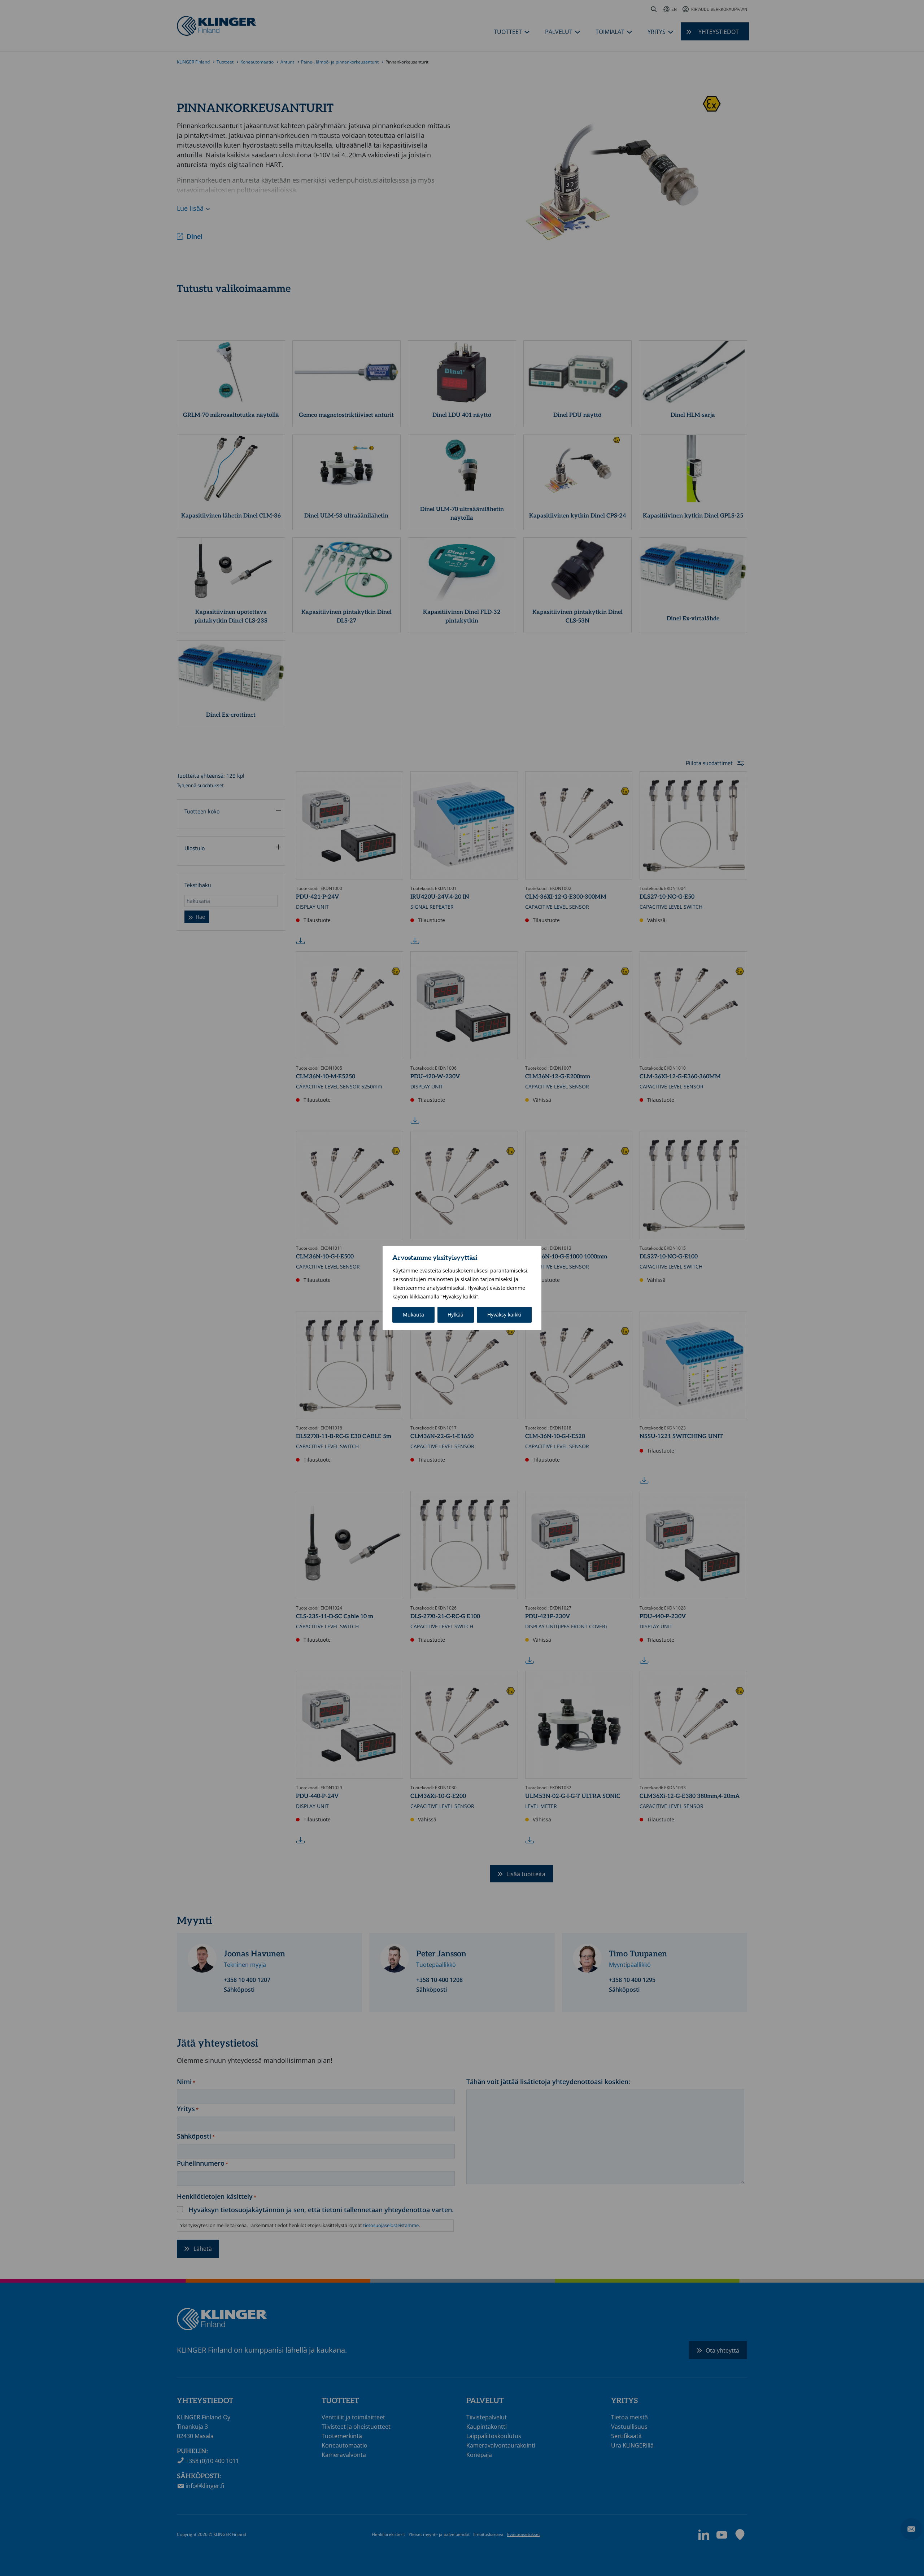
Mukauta (413, 1315)
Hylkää (456, 1315)
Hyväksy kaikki (504, 1315)
